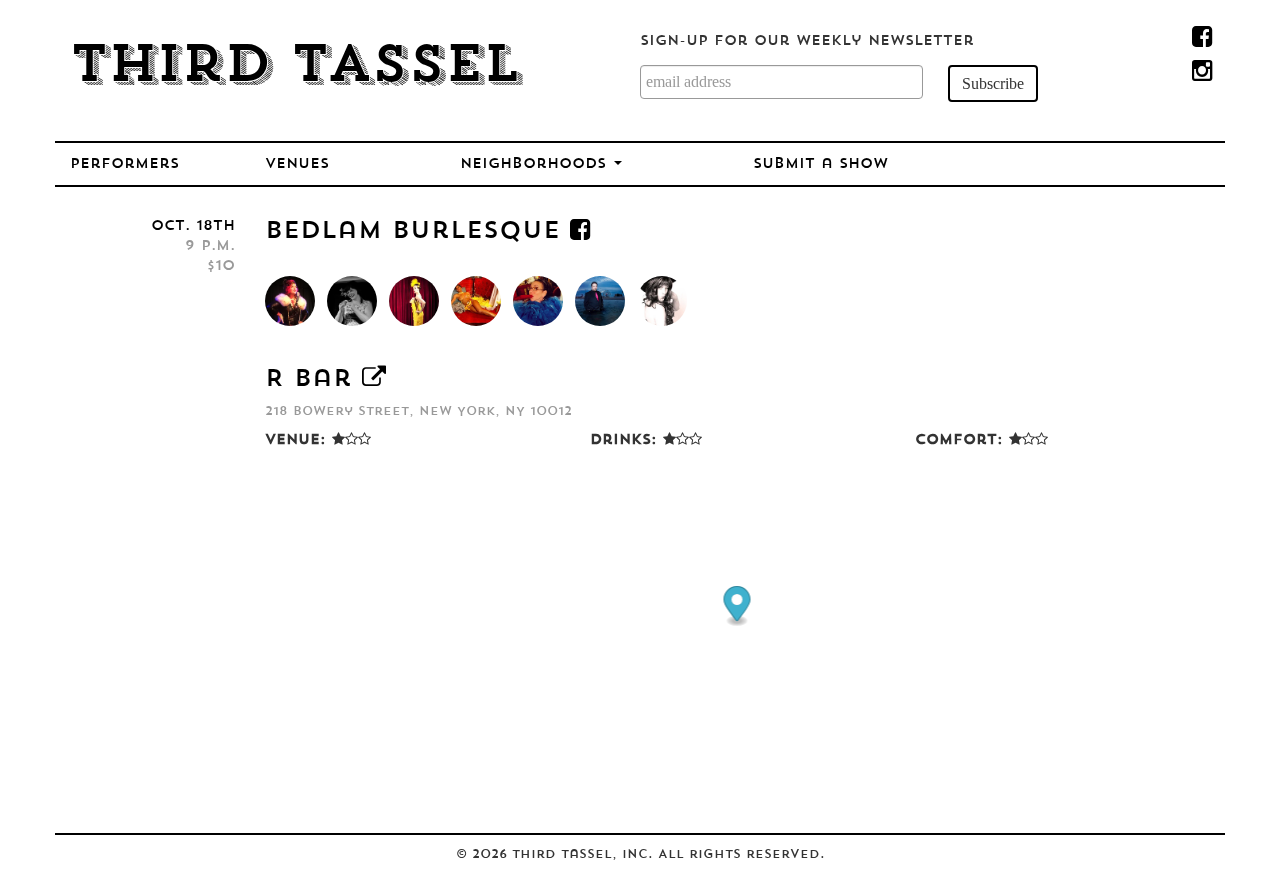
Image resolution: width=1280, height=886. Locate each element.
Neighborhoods (536, 164)
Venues (297, 164)
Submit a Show (820, 164)
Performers (124, 164)
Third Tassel (295, 68)
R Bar (308, 380)
